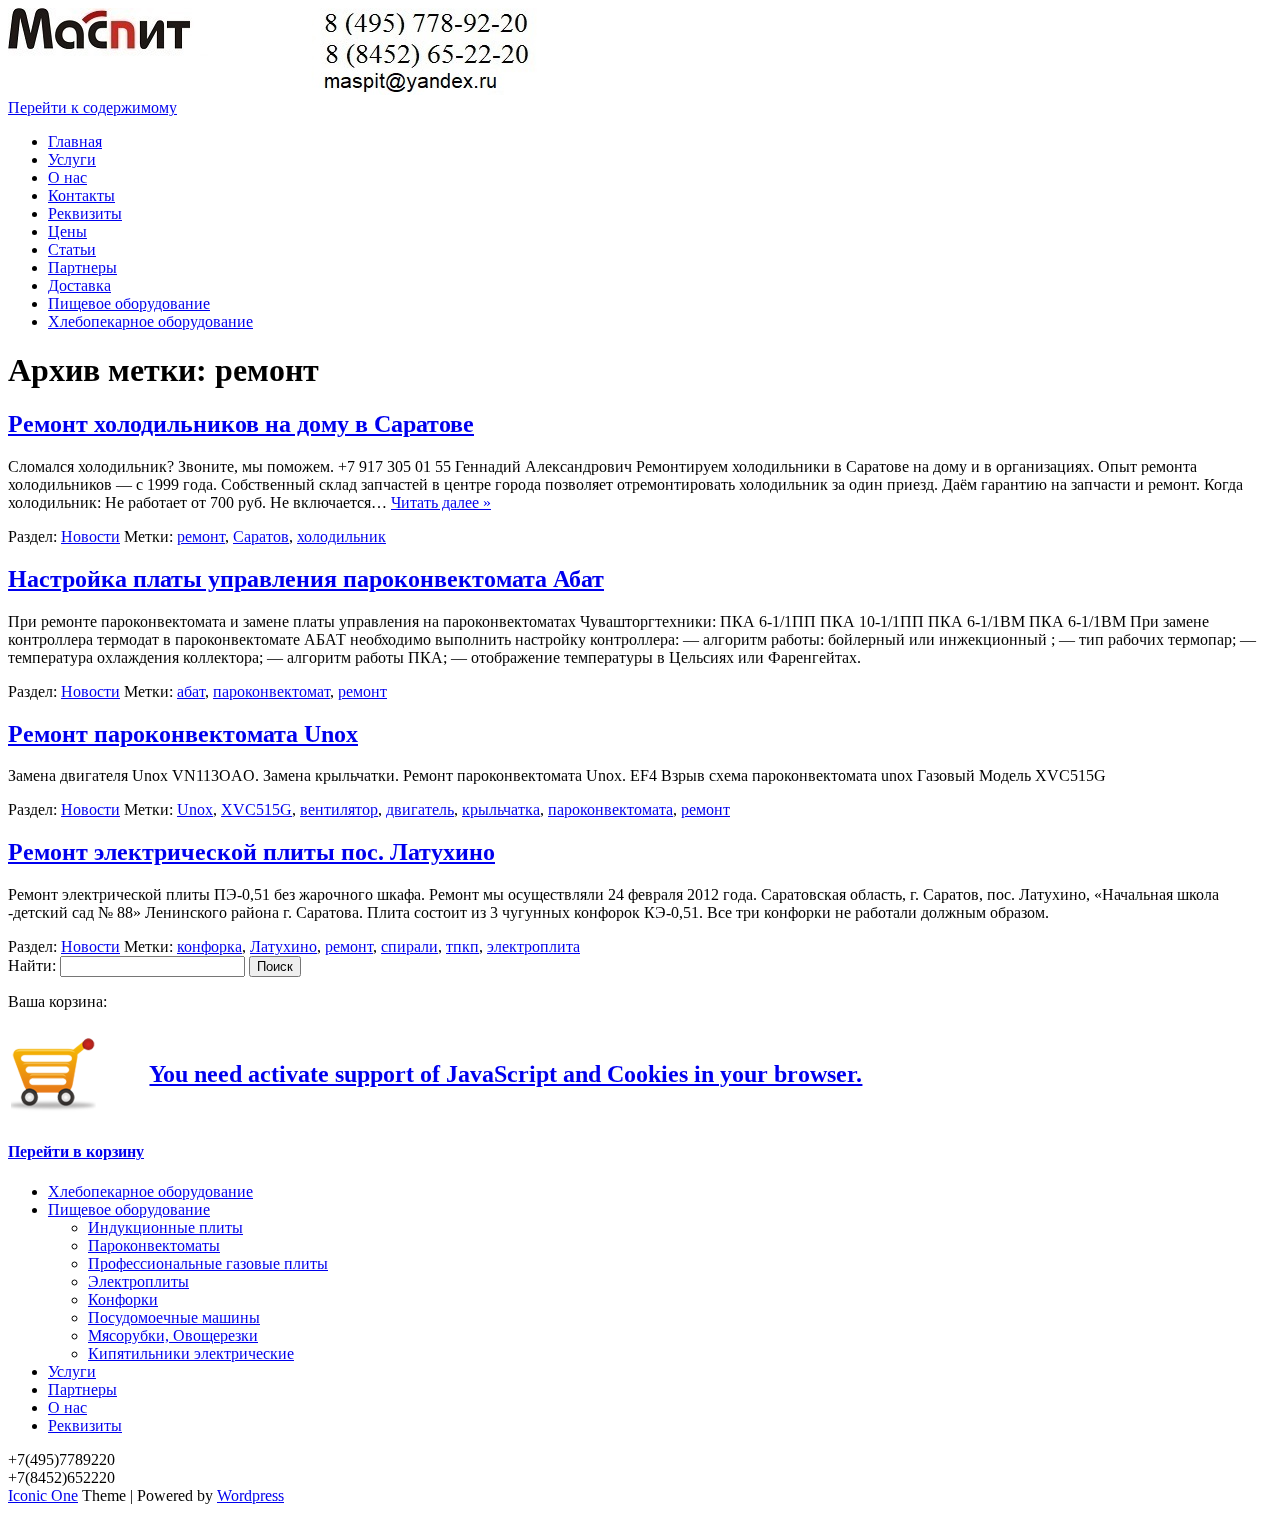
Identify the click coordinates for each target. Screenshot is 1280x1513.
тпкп (462, 946)
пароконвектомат (271, 691)
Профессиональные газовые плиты (208, 1263)
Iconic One (43, 1495)
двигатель (420, 809)
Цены (67, 231)
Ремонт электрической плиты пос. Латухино (251, 852)
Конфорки (123, 1299)
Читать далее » (441, 502)
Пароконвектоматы (154, 1245)
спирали (409, 946)
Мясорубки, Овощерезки (173, 1335)
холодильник (341, 536)
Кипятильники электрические (191, 1353)
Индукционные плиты (165, 1227)
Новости (90, 536)
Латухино (283, 946)
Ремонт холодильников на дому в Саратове (241, 424)
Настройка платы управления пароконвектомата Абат (306, 579)
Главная (75, 141)
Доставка (79, 285)
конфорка (209, 946)
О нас (67, 177)
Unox (195, 809)
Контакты (81, 195)
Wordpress (250, 1495)
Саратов (261, 536)
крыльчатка (501, 809)
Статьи (72, 249)
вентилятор (339, 809)
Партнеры (82, 267)
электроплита (533, 946)
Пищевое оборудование (129, 303)
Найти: (32, 965)
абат (191, 691)
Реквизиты (85, 213)
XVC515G (256, 809)
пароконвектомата (610, 809)
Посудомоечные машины (174, 1317)
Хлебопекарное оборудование (150, 321)
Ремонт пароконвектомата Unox (183, 734)
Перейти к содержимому (92, 107)
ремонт (201, 536)
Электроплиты (138, 1281)
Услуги (72, 159)
